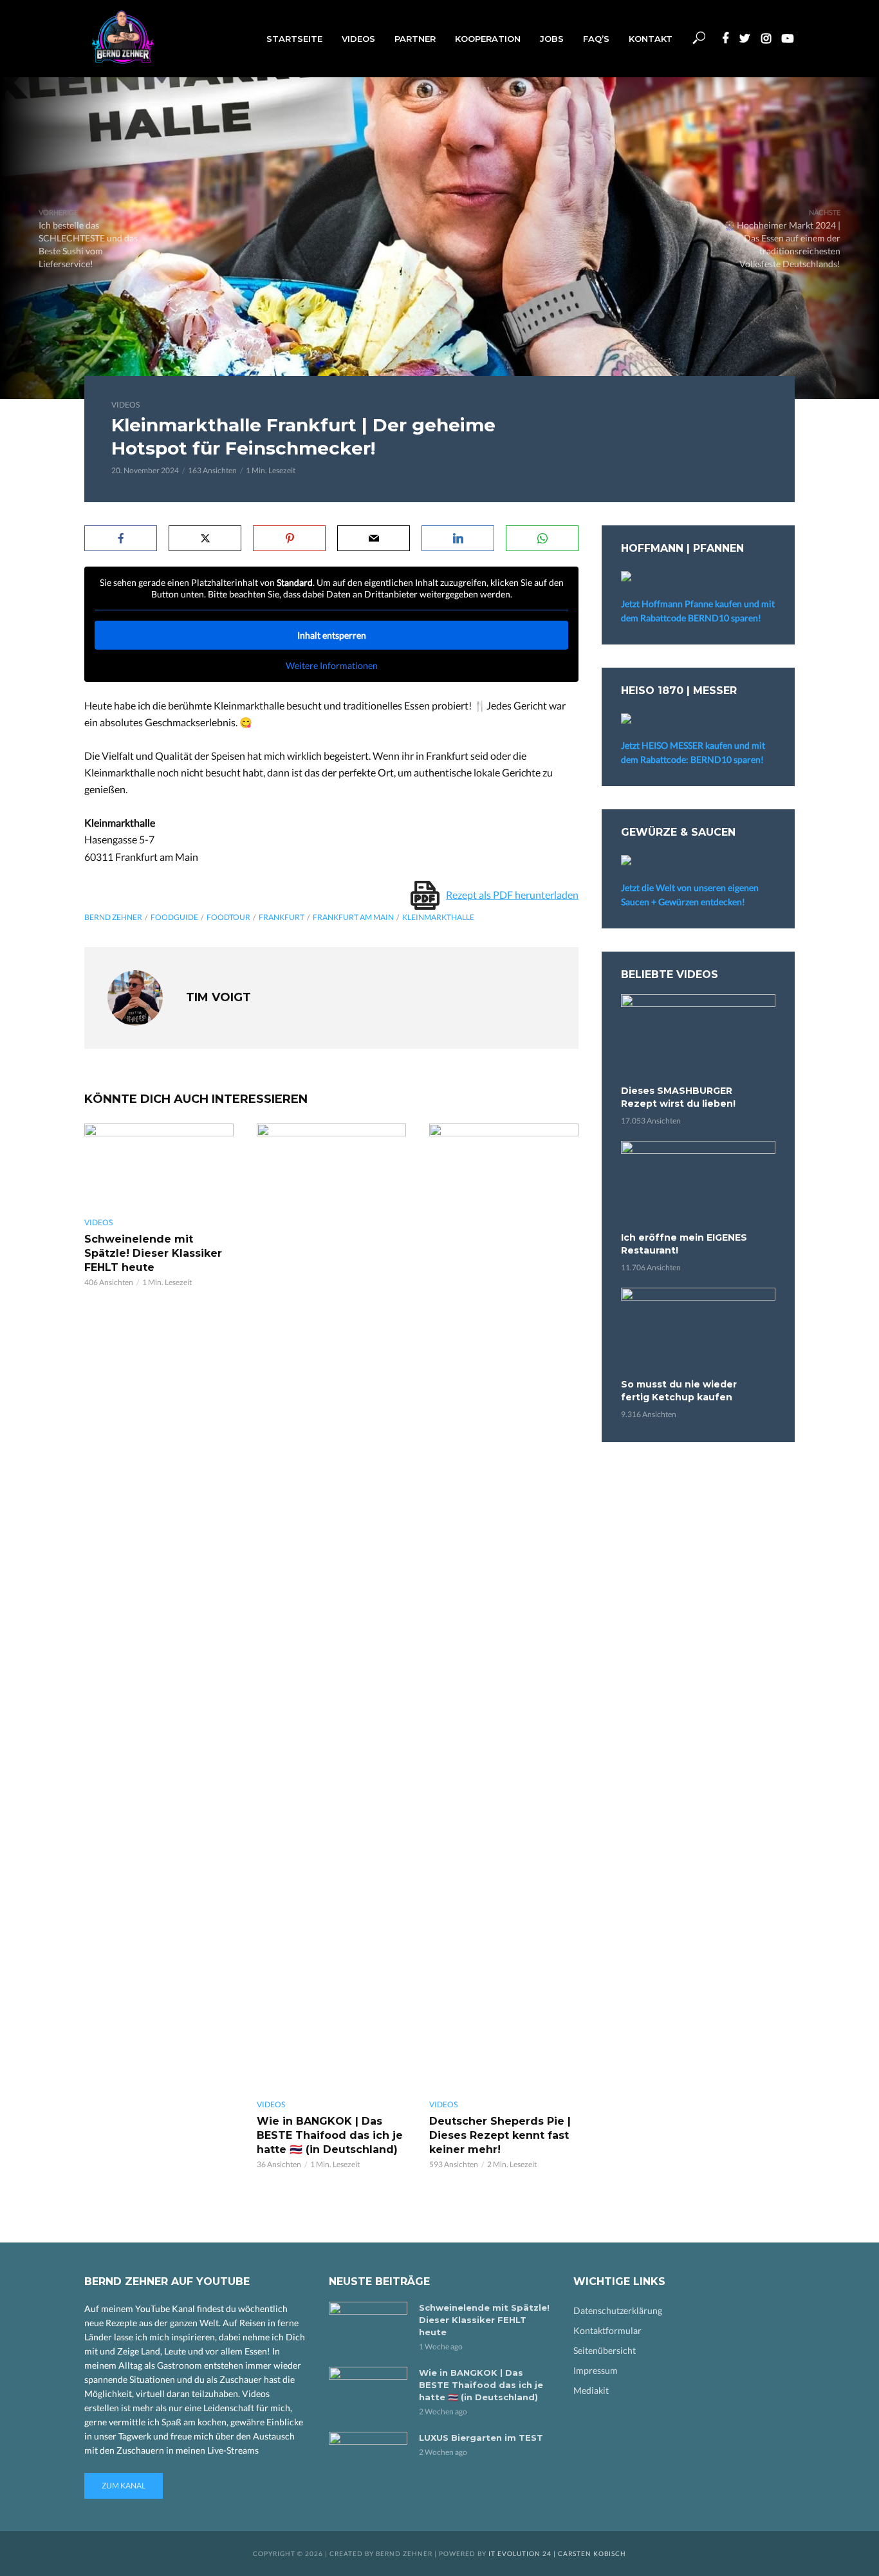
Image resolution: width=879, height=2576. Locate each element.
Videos (358, 39)
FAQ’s (596, 39)
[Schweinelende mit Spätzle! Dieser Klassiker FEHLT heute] (159, 1165)
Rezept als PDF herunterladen (512, 895)
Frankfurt (282, 917)
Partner (415, 39)
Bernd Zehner (113, 917)
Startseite (294, 39)
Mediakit (591, 2390)
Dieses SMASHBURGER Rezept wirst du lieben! (678, 1097)
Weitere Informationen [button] (332, 665)
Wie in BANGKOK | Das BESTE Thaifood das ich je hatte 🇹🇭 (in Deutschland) (330, 2135)
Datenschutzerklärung (618, 2310)
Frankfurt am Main (353, 917)
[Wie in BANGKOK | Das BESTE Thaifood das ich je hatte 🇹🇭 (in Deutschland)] (331, 1606)
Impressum (596, 2370)
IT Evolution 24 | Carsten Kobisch (557, 2553)
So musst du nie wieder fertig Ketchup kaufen (679, 1391)
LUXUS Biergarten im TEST (481, 2438)
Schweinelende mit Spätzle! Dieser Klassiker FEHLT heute (153, 1253)
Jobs (552, 39)
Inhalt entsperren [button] (332, 635)
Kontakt (651, 39)
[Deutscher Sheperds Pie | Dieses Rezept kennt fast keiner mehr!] (504, 1606)
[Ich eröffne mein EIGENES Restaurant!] (698, 1184)
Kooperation (488, 39)
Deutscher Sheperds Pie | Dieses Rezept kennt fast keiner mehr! (500, 2135)
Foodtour (228, 917)
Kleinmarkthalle (438, 917)
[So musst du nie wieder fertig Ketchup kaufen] (698, 1331)
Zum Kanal (124, 2486)
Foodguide (174, 917)
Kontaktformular (607, 2330)
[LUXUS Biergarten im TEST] (368, 2458)
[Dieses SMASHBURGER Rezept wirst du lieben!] (698, 1038)
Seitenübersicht (605, 2350)
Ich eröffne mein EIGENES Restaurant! (684, 1244)
